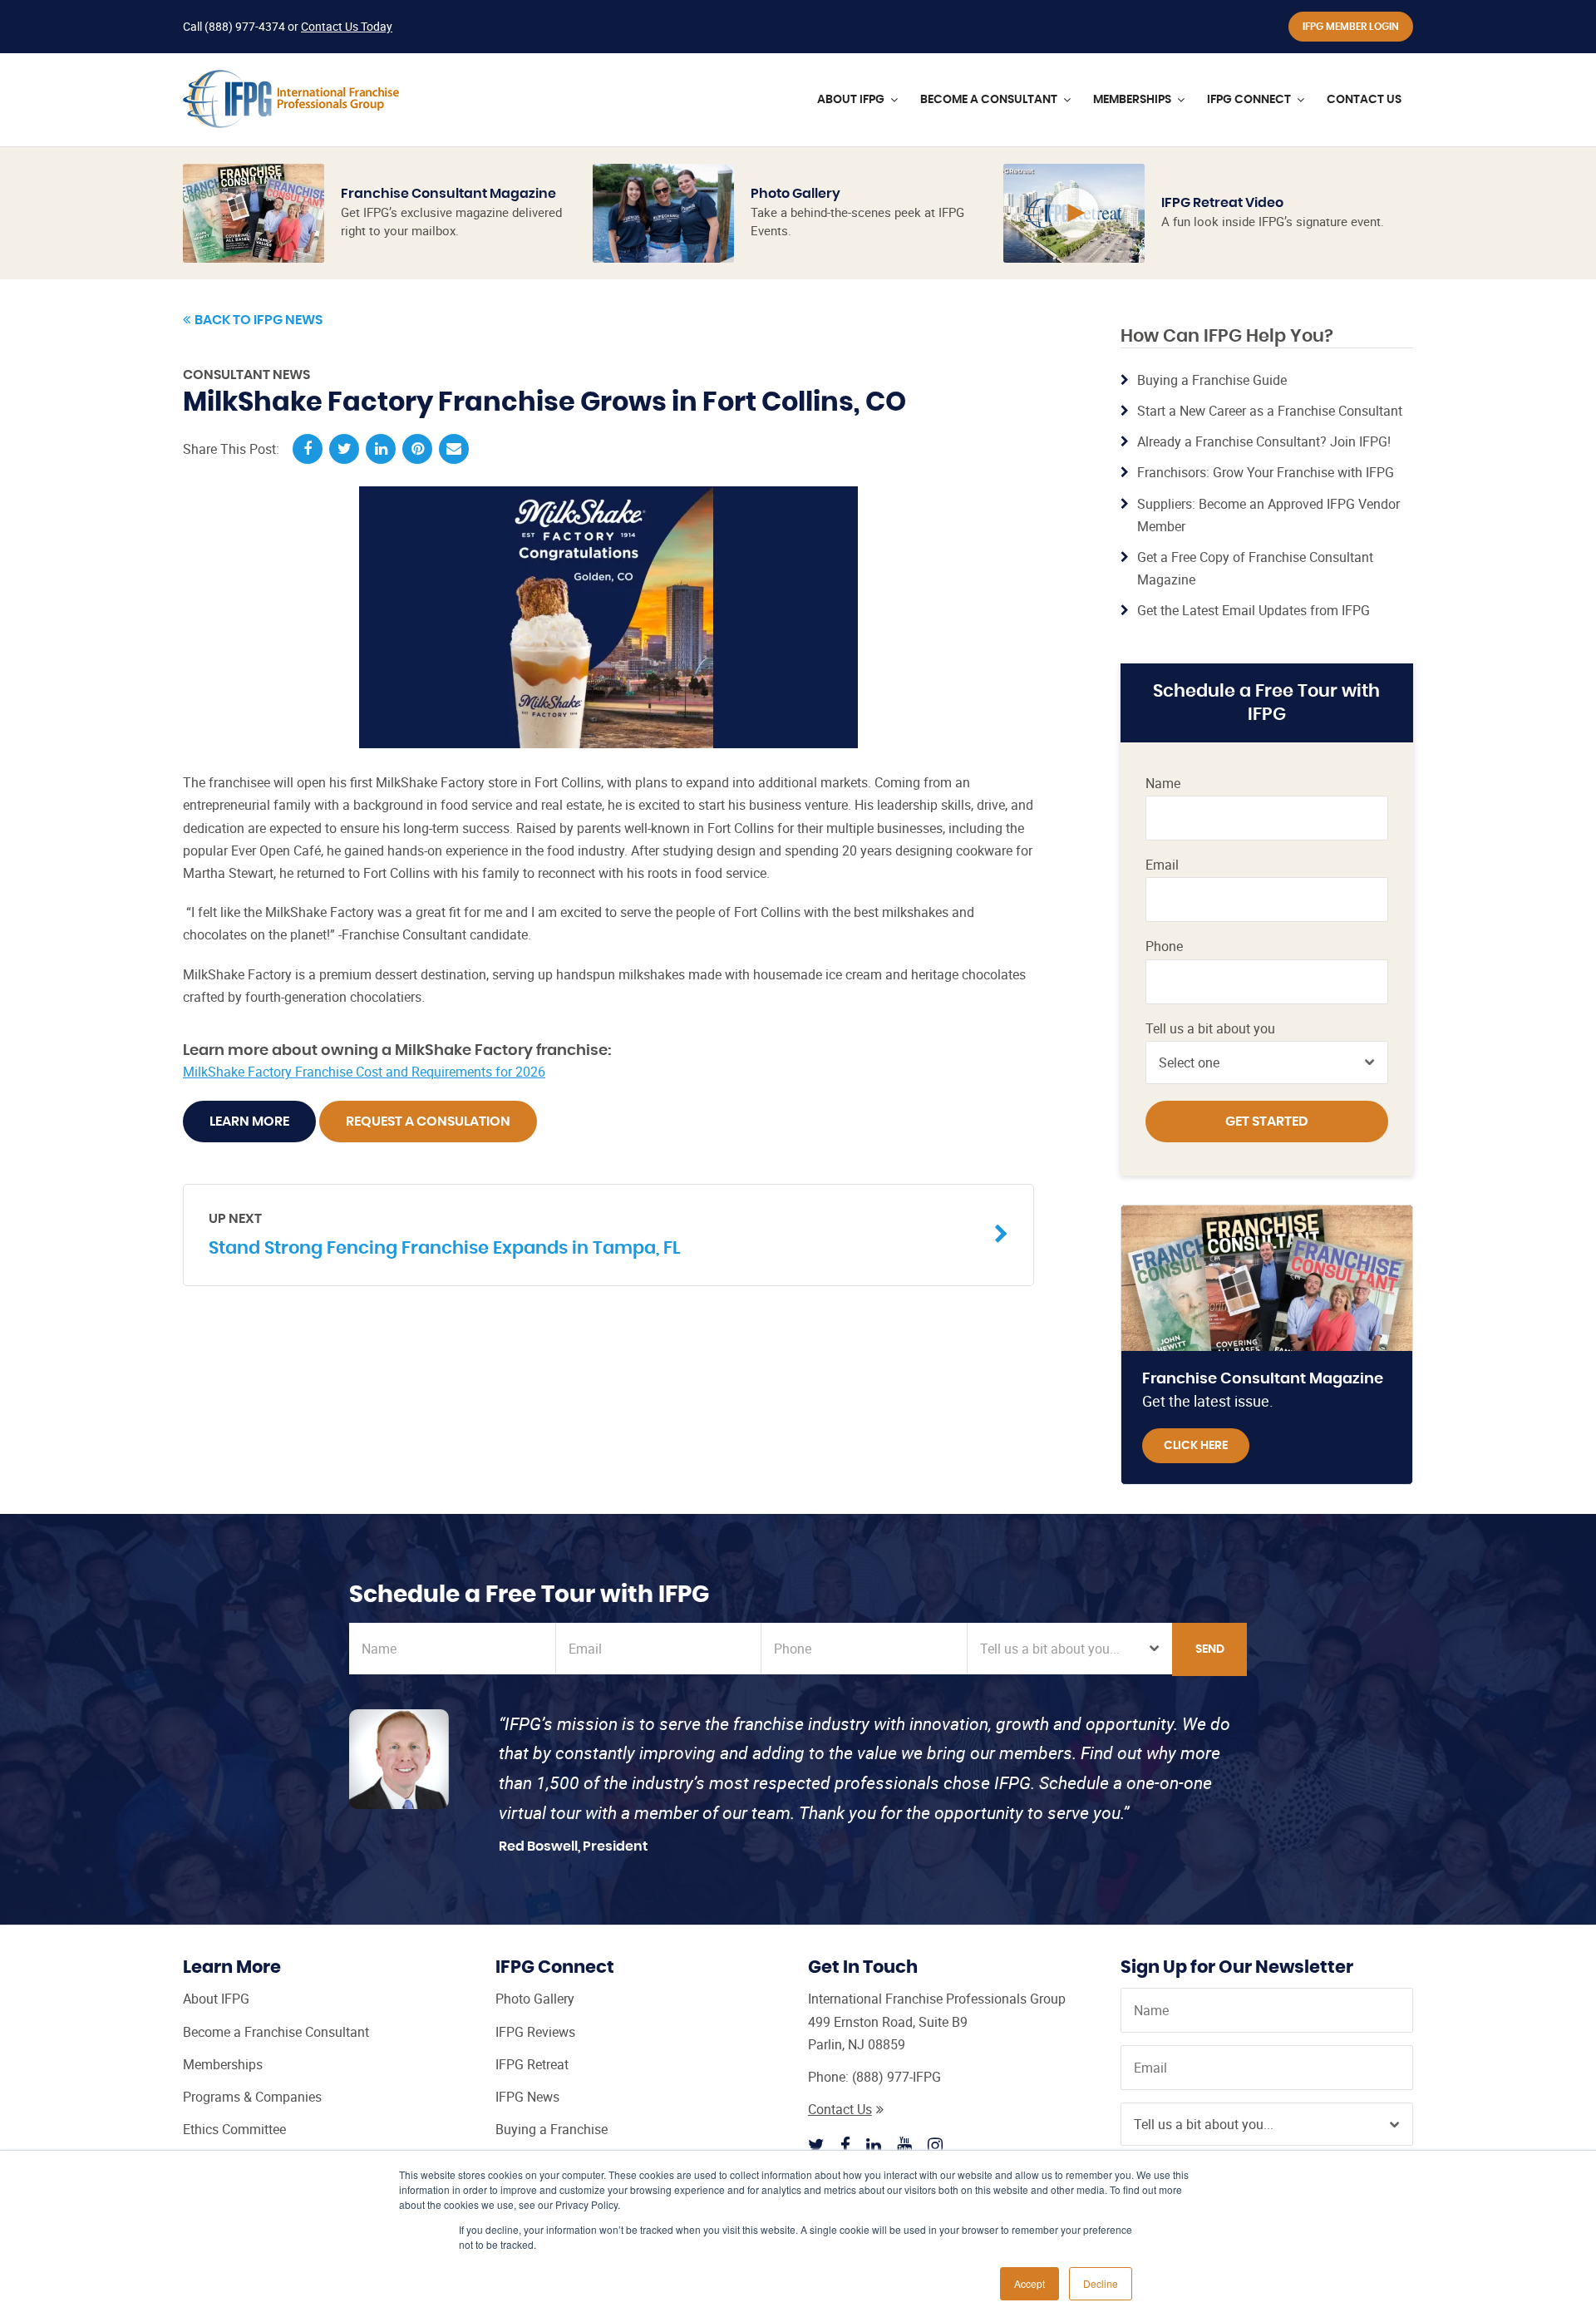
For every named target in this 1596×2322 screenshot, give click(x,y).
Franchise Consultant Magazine (448, 194)
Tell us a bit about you (1210, 1029)
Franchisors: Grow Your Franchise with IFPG (1266, 472)
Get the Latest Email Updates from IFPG (1254, 610)
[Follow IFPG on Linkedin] (874, 2145)
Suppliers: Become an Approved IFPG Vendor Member (1268, 515)
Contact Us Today (347, 26)
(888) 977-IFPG (897, 2077)
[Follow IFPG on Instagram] (935, 2145)
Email (1162, 865)
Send (1210, 1649)
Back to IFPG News (259, 320)
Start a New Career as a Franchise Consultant (1270, 411)
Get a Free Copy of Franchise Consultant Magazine (1255, 568)
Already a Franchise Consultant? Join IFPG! (1264, 441)
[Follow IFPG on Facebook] (845, 2145)
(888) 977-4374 (245, 26)
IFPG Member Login (1351, 27)
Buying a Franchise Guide (1212, 380)
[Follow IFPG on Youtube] (904, 2145)
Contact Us (840, 2109)
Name (1163, 784)
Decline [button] (1101, 2283)
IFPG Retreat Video (1222, 203)
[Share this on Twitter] (344, 449)
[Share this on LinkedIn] (381, 449)
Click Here (1196, 1446)
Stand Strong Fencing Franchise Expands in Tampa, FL (445, 1235)
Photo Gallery (796, 194)
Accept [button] (1030, 2283)
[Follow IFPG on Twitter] (816, 2145)
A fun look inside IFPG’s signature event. (1273, 221)
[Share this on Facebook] (308, 449)
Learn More (249, 1122)
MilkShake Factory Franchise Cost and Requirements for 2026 (364, 1072)
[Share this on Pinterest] (417, 449)
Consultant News (246, 375)
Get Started (1267, 1122)
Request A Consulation (428, 1122)
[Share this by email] (454, 449)
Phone (1164, 947)
